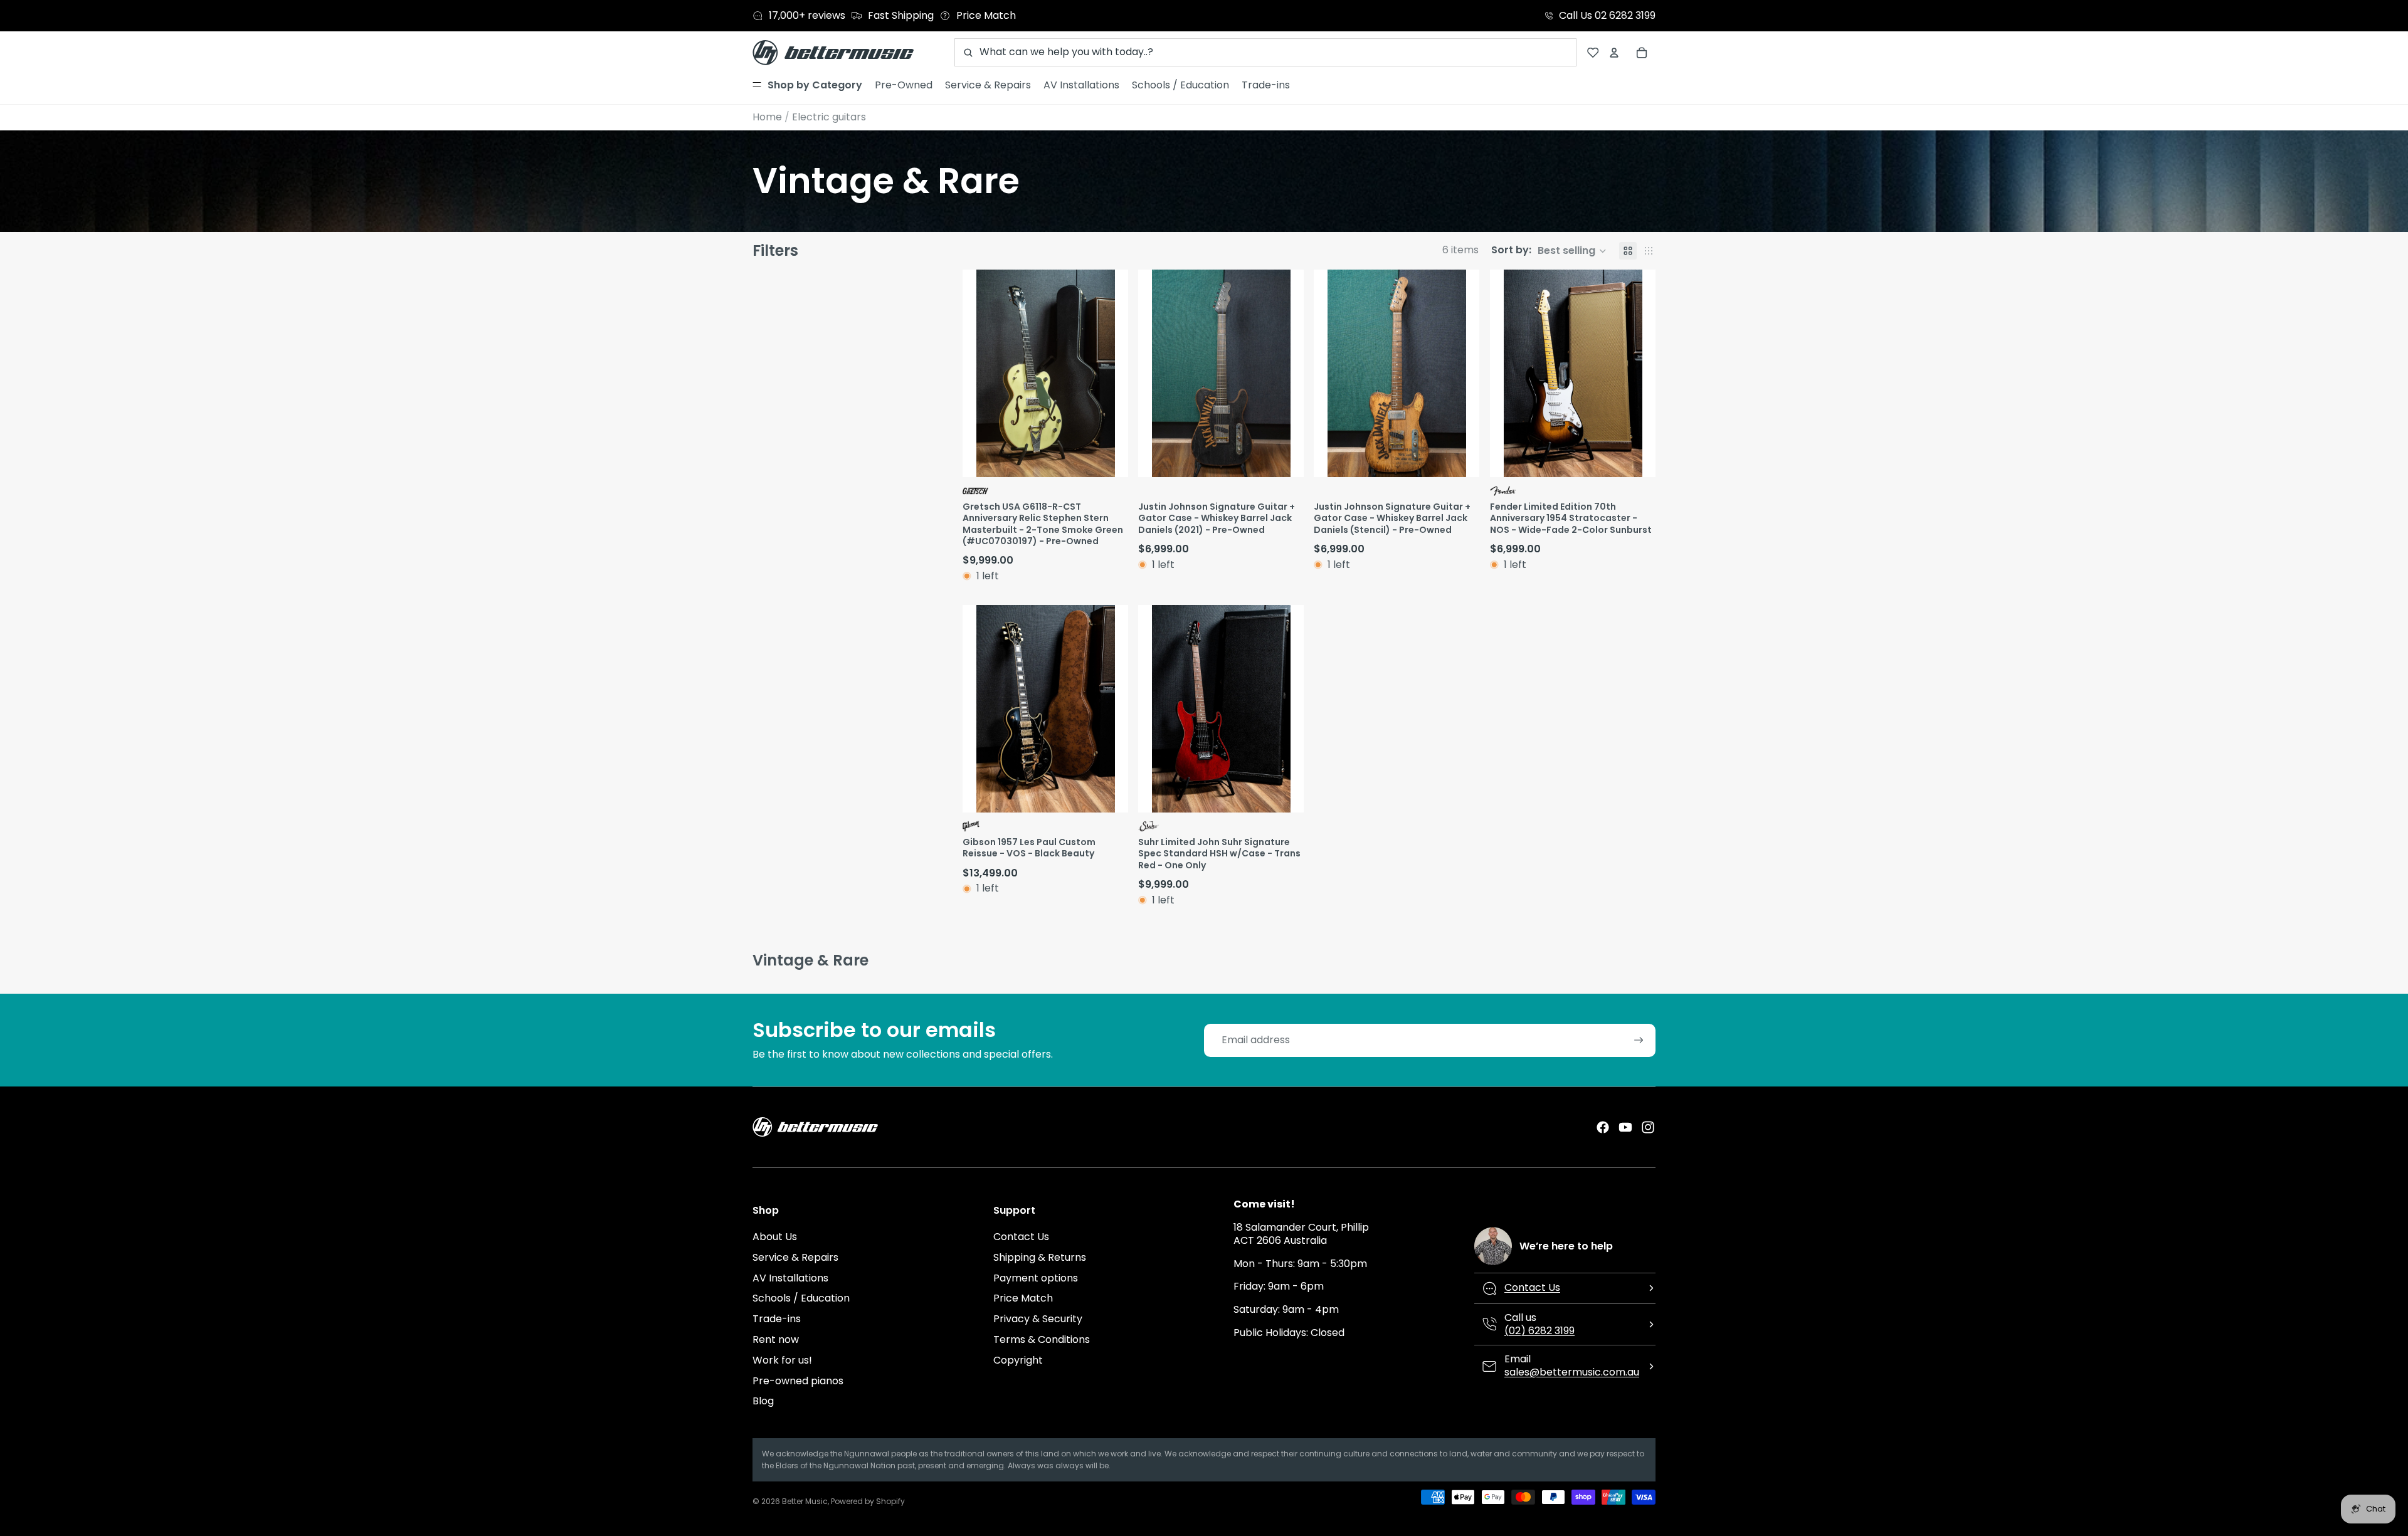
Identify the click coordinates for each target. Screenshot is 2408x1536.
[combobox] (1265, 52)
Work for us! (782, 1360)
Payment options (1036, 1278)
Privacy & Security (1038, 1319)
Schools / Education (801, 1298)
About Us (775, 1237)
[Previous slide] (974, 373)
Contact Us (1021, 1237)
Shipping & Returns (1040, 1257)
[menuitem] (807, 85)
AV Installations (790, 1278)
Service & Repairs (795, 1257)
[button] (1549, 251)
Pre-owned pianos (798, 1381)
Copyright (1018, 1360)
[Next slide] (1117, 373)
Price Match (1023, 1298)
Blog (763, 1401)
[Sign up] (1639, 1040)
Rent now (776, 1339)
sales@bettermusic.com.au (1572, 1372)
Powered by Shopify (868, 1501)
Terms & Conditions (1042, 1339)
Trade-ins (777, 1319)
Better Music (805, 1501)
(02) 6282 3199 (1539, 1331)
